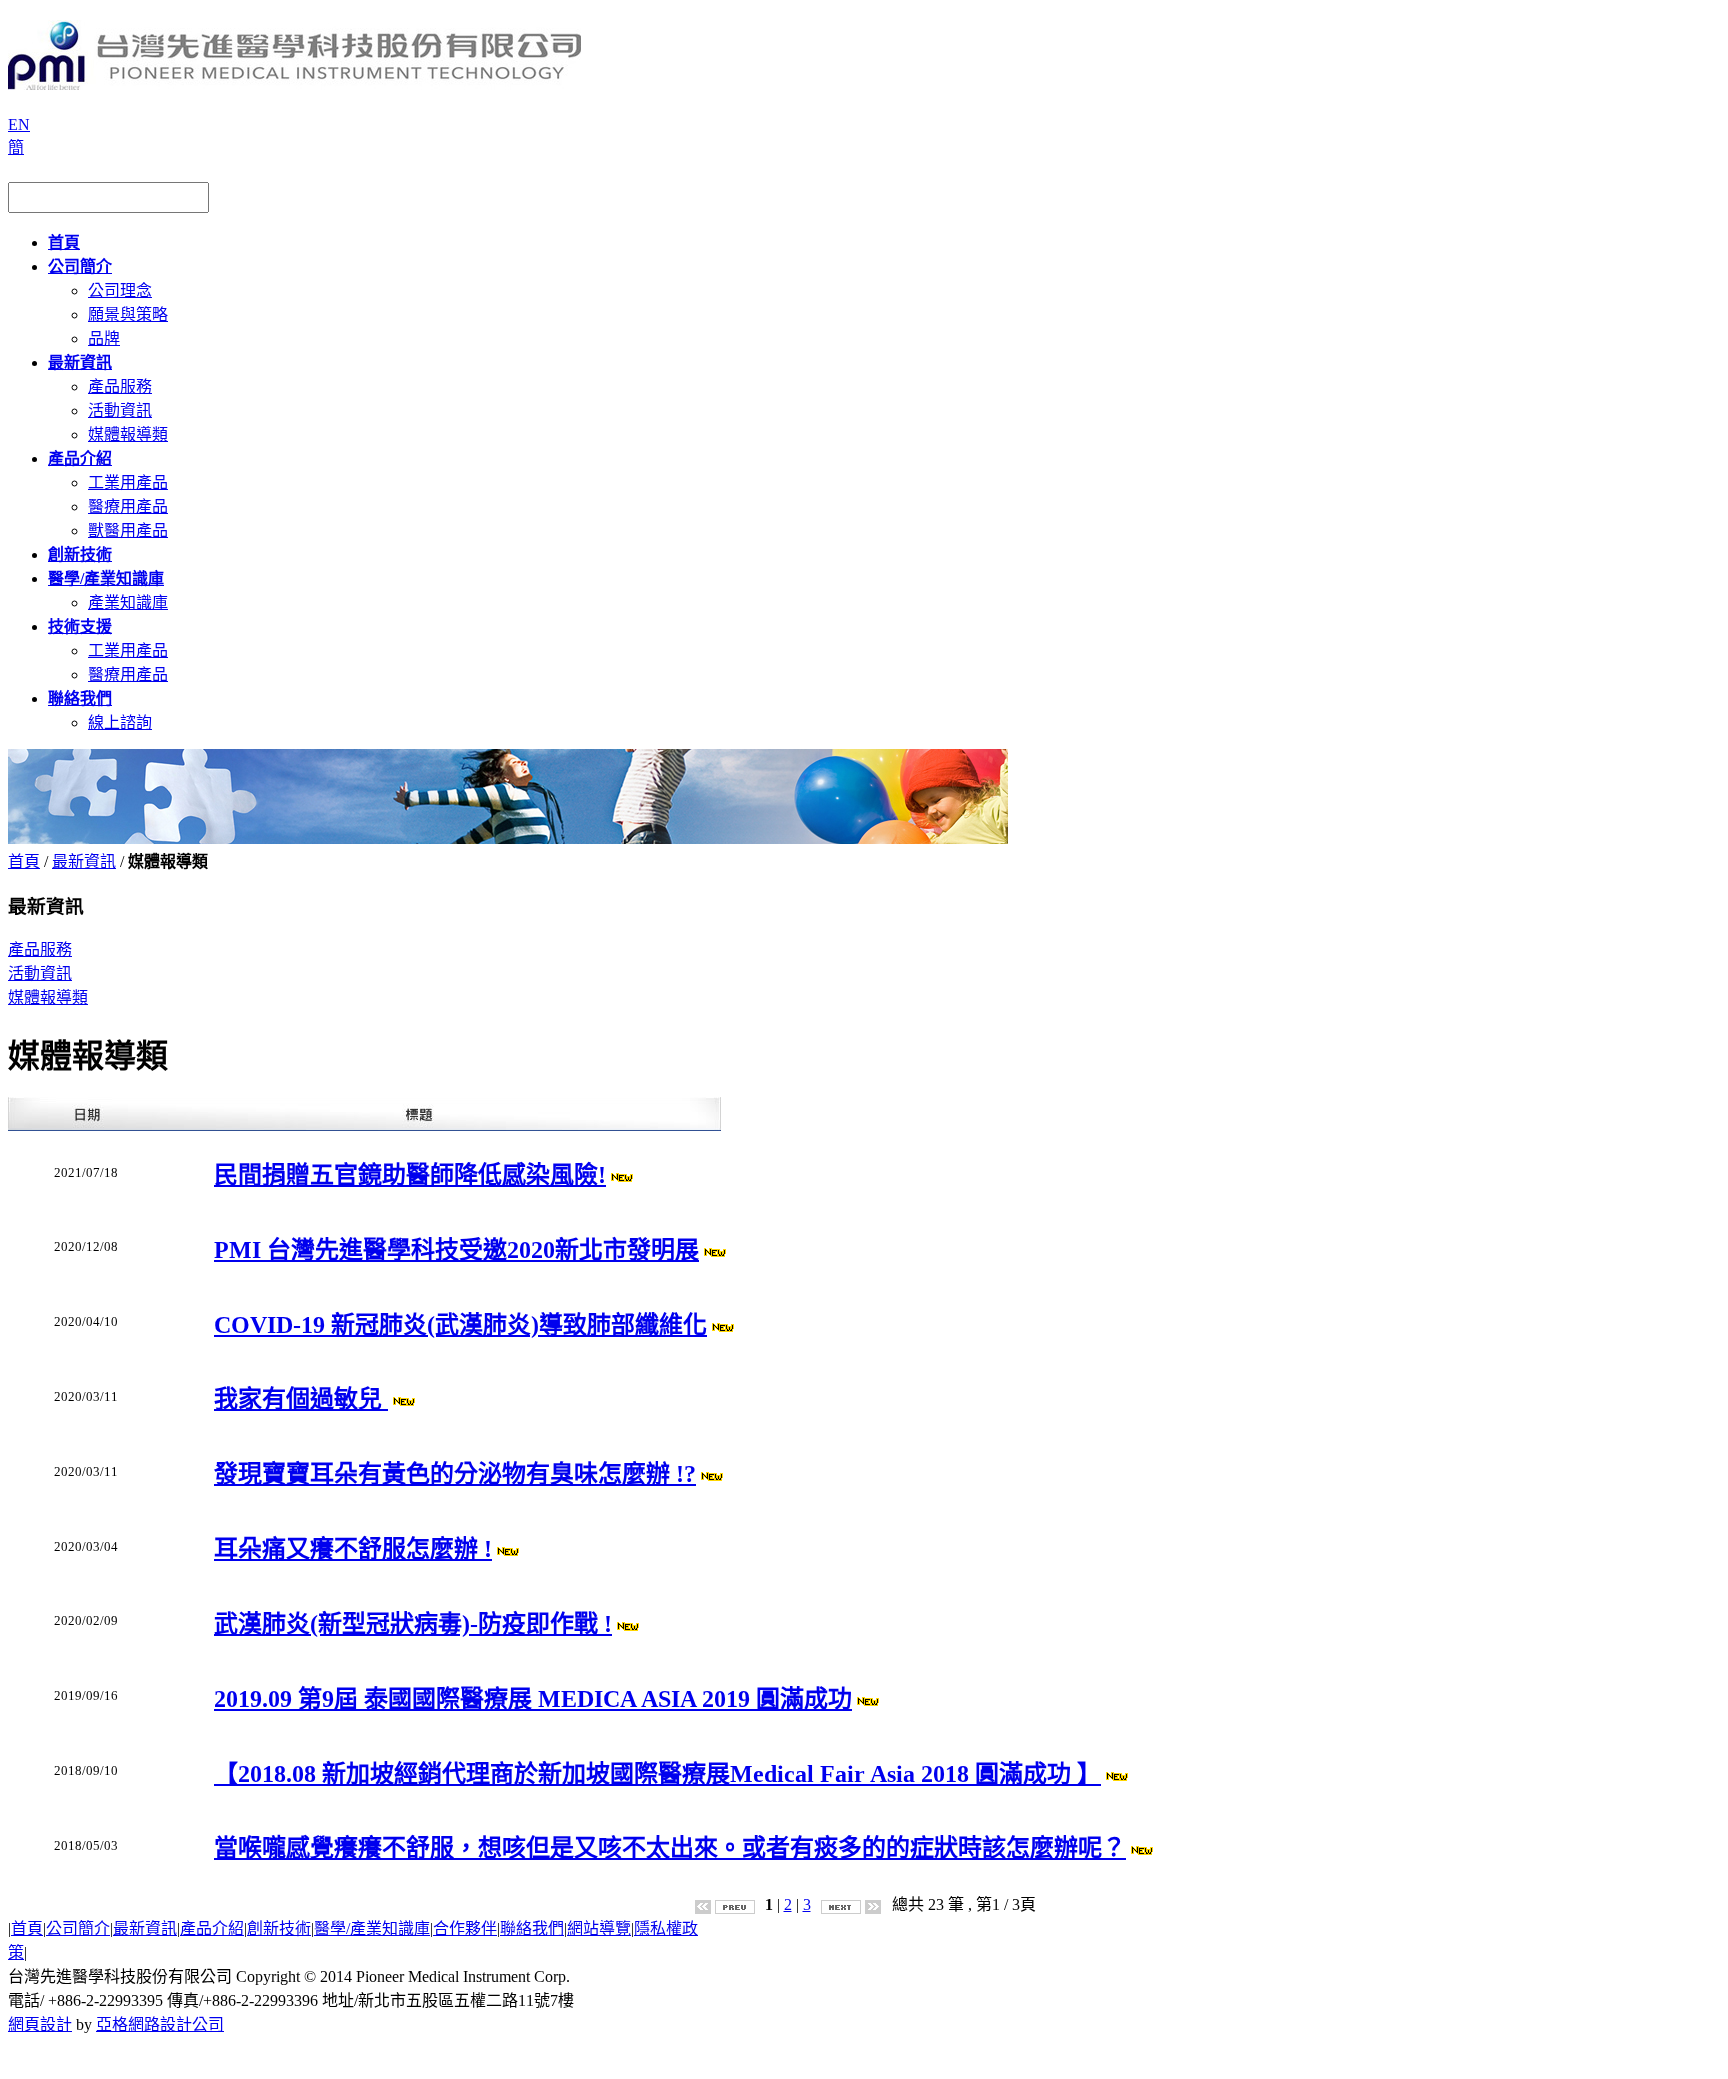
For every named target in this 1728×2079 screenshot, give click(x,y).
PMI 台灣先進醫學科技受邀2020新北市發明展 (456, 1250)
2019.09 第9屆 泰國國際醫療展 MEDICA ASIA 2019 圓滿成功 (533, 1699)
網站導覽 (599, 1928)
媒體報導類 (128, 434)
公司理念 (120, 290)
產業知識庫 (128, 602)
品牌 (104, 338)
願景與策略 (128, 314)
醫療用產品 (128, 506)
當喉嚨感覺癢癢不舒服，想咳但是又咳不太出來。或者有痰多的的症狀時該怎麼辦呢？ (670, 1848)
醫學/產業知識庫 (372, 1928)
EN (19, 124)
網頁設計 (40, 2024)
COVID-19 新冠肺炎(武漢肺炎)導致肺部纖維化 (460, 1325)
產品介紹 (212, 1928)
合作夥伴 (465, 1928)
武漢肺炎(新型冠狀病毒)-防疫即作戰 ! (413, 1624)
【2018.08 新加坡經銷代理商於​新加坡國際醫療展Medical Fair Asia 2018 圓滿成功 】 (657, 1774)
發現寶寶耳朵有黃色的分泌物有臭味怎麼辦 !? (455, 1474)
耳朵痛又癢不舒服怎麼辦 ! (353, 1549)
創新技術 (279, 1928)
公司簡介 (78, 1928)
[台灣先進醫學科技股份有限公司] (294, 82)
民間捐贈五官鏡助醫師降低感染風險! (410, 1175)
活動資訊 (120, 410)
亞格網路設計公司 (160, 2024)
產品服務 (120, 386)
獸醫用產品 (128, 530)
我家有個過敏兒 (301, 1399)
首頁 (24, 861)
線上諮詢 (120, 722)
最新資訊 (84, 861)
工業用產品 (128, 482)
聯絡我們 (532, 1928)
